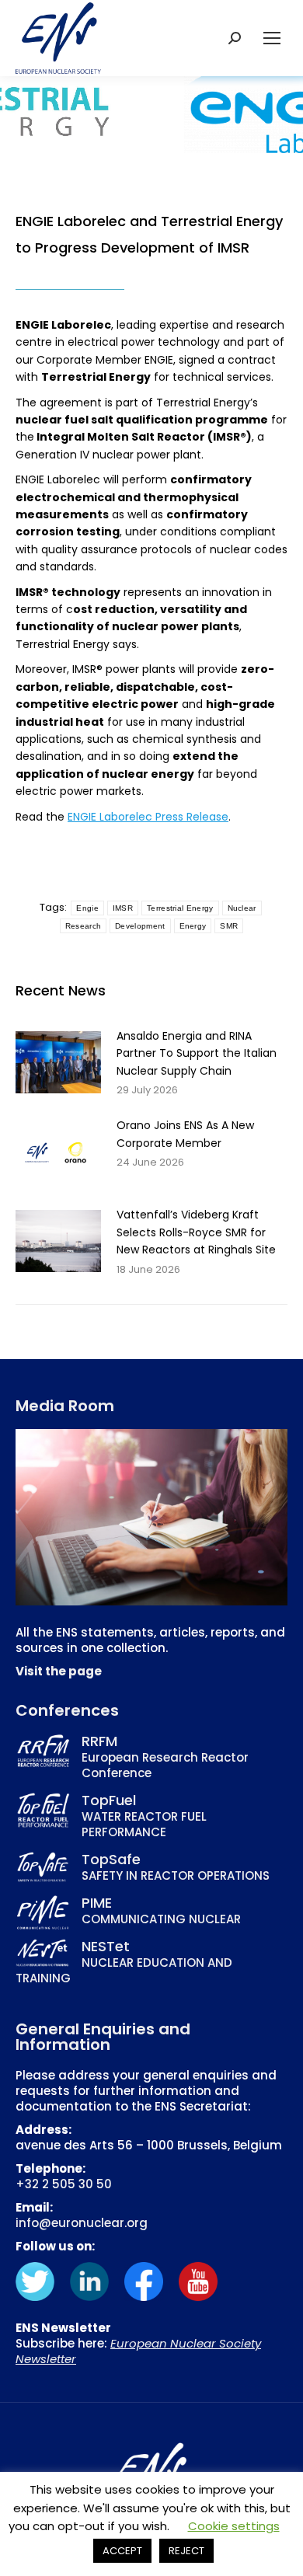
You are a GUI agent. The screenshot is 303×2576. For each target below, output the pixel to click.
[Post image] (58, 1062)
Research (83, 926)
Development (140, 926)
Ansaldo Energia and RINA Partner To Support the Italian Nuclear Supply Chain (197, 1053)
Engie (87, 908)
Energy (193, 926)
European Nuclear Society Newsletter (138, 2351)
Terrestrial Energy (180, 908)
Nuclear (242, 908)
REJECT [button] (186, 2551)
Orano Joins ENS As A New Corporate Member (185, 1134)
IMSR (123, 908)
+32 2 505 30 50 (64, 2184)
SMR (229, 926)
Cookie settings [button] (234, 2526)
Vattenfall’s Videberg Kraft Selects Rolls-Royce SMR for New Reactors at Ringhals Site (196, 1232)
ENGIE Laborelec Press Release (148, 817)
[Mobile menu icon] (272, 38)
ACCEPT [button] (122, 2551)
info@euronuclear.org (82, 2223)
